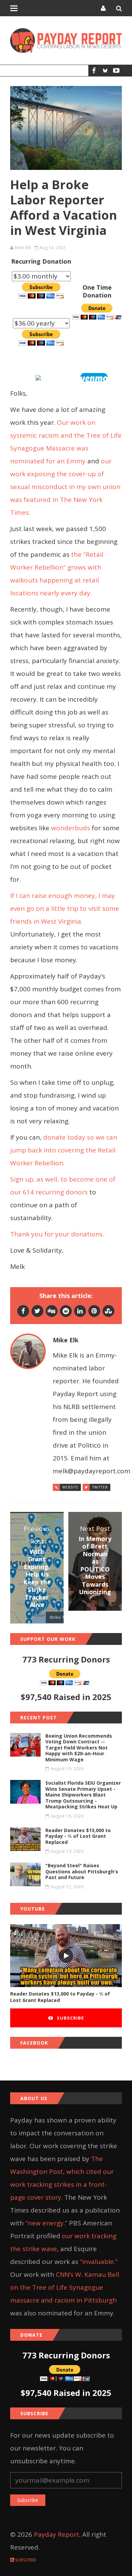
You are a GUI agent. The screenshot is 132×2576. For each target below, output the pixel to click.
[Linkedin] (80, 1311)
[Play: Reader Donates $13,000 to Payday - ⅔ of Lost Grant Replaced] (66, 1956)
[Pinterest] (94, 1311)
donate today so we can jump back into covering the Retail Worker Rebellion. (64, 1150)
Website (70, 1487)
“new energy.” (46, 2223)
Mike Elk (23, 248)
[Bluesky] (105, 71)
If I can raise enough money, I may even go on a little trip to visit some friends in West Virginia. (65, 908)
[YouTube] (116, 71)
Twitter (100, 1487)
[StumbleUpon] (108, 1311)
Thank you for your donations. (57, 1234)
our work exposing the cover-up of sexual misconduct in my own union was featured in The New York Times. (65, 487)
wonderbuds (71, 828)
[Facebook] (94, 71)
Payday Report (57, 2534)
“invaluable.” (99, 2262)
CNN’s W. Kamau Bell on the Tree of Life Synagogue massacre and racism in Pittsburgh (65, 2287)
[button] (94, 377)
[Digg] (52, 1311)
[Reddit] (66, 1311)
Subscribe (70, 2018)
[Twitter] (37, 1311)
